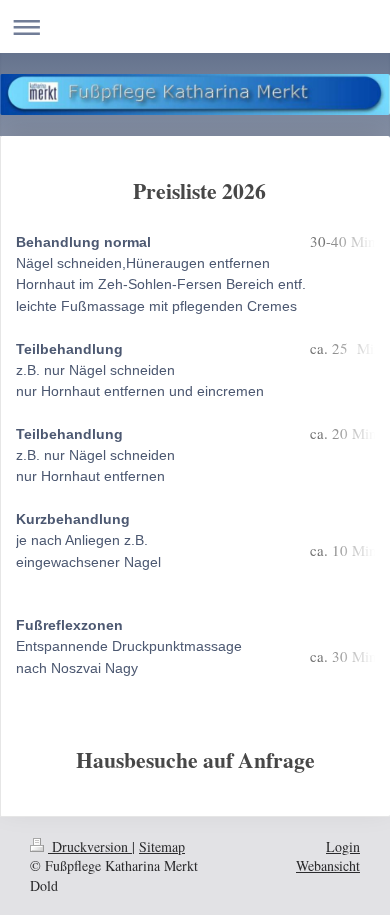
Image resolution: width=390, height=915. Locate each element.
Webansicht (328, 865)
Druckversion (90, 846)
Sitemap (162, 846)
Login (343, 846)
